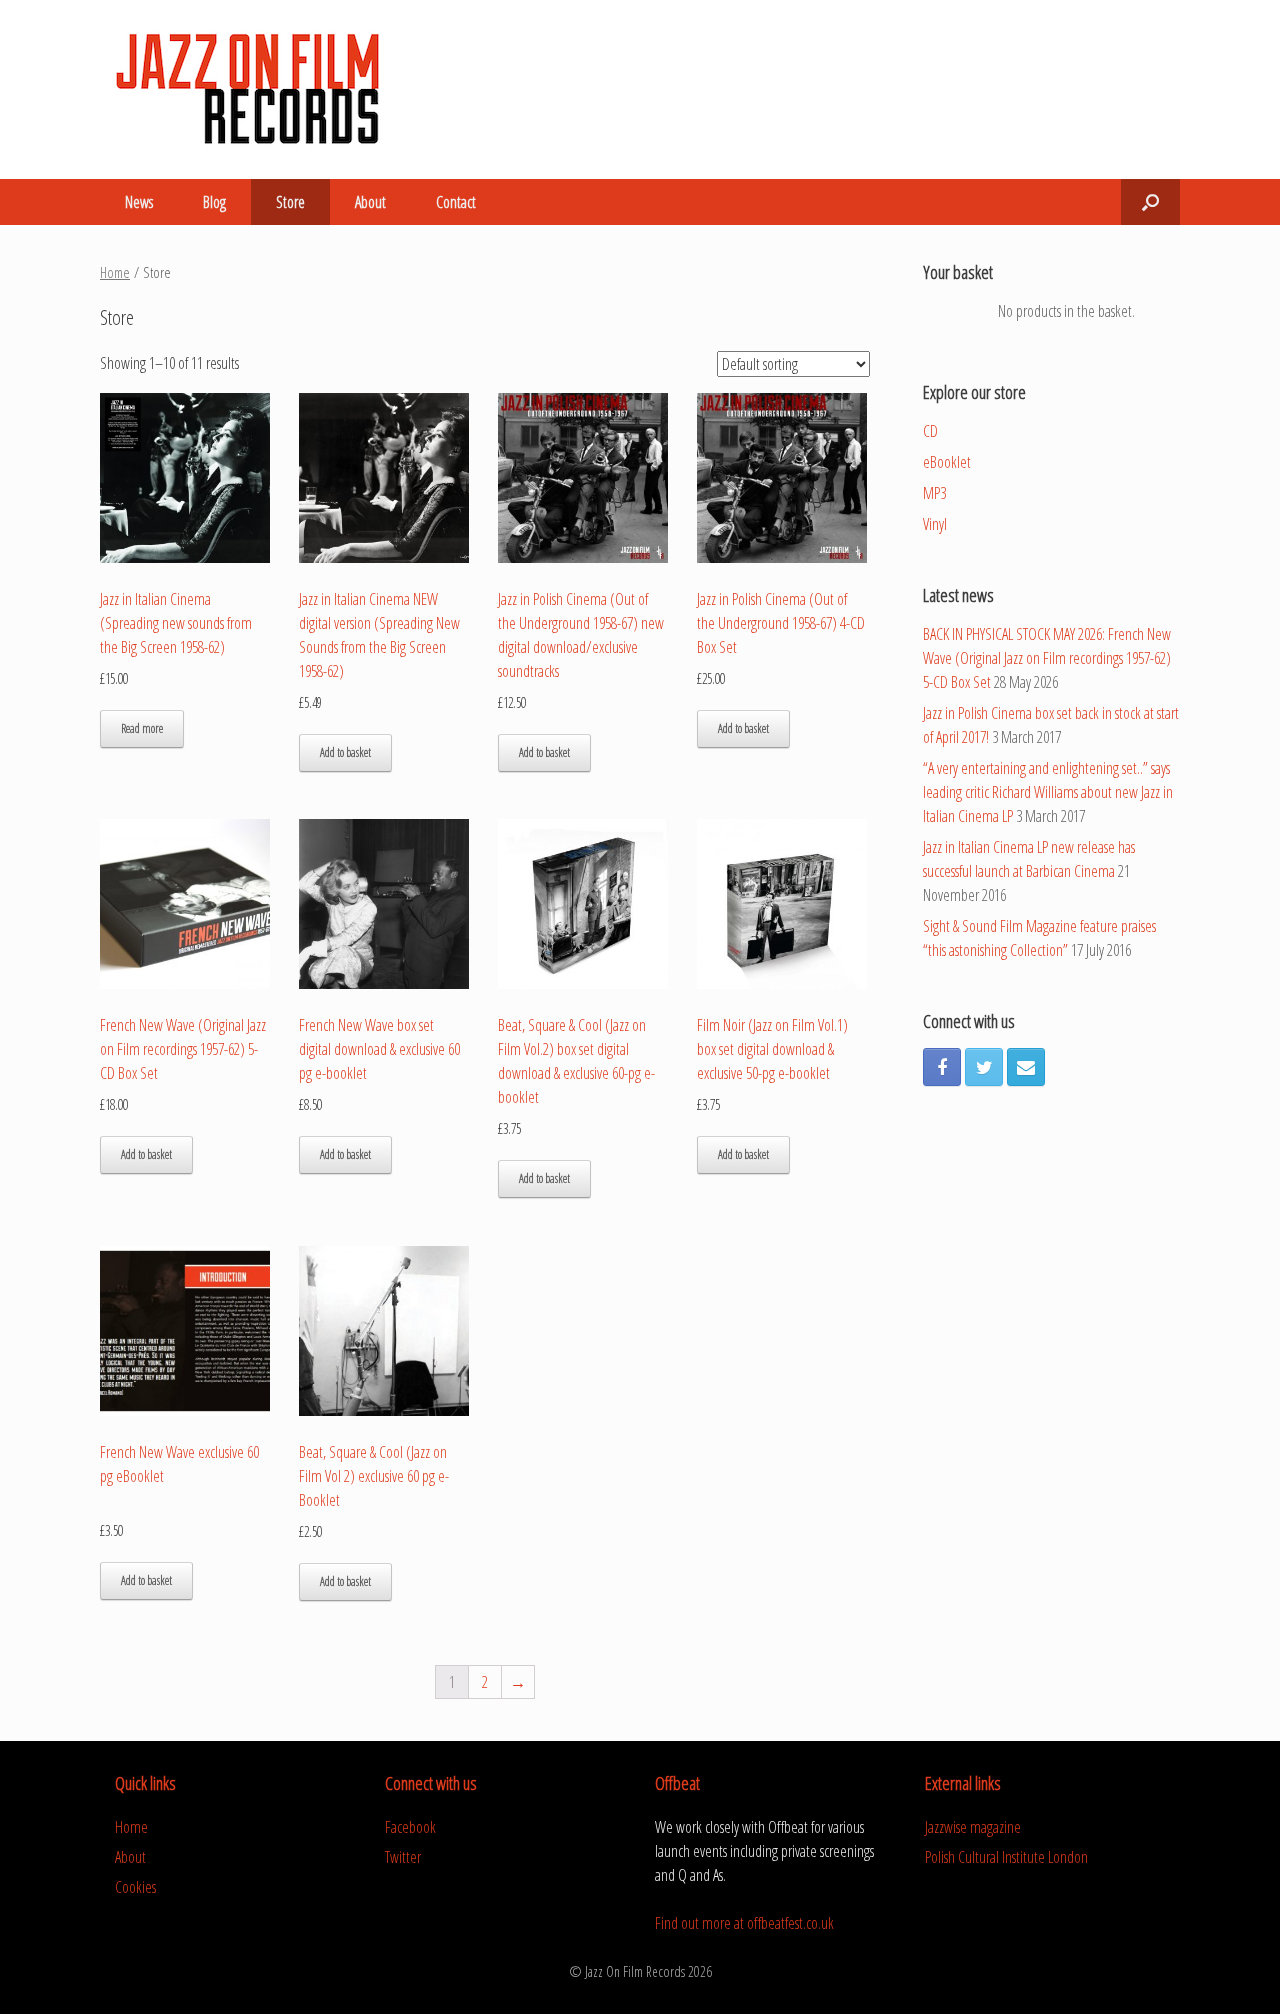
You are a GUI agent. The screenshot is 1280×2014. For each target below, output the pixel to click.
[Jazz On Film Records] (250, 89)
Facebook (410, 1827)
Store (290, 202)
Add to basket (345, 752)
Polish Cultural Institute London (1006, 1857)
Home (115, 272)
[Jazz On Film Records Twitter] (984, 1067)
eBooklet (947, 462)
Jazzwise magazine (973, 1827)
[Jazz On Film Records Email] (1026, 1067)
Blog (214, 202)
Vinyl (935, 524)
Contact (456, 202)
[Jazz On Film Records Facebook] (942, 1067)
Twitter (403, 1857)
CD (930, 431)
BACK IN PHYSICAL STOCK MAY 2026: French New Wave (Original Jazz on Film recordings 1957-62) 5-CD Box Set (1047, 658)
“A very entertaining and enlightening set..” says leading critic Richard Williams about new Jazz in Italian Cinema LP (1048, 792)
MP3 (934, 493)
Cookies (135, 1887)
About (370, 202)
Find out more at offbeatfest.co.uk (744, 1923)
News (139, 202)
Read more (142, 728)
